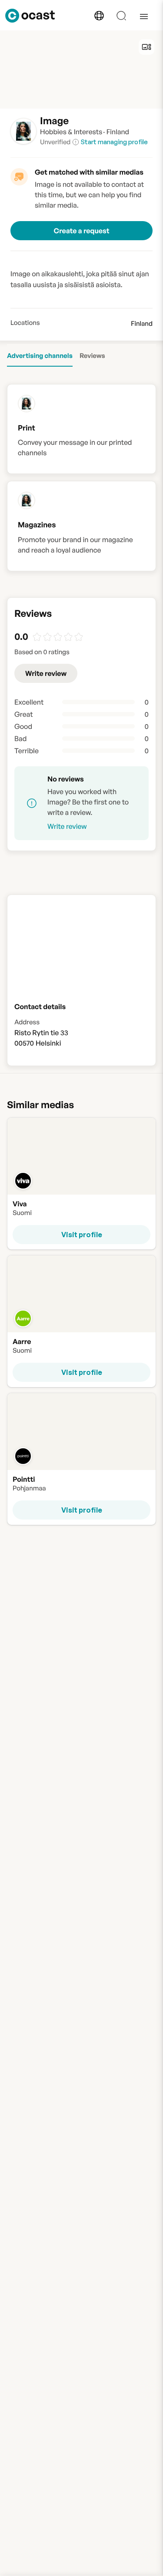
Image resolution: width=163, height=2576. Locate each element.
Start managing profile (114, 142)
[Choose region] (99, 16)
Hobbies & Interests (71, 132)
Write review (46, 673)
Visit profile (82, 1235)
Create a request (82, 231)
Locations (25, 323)
